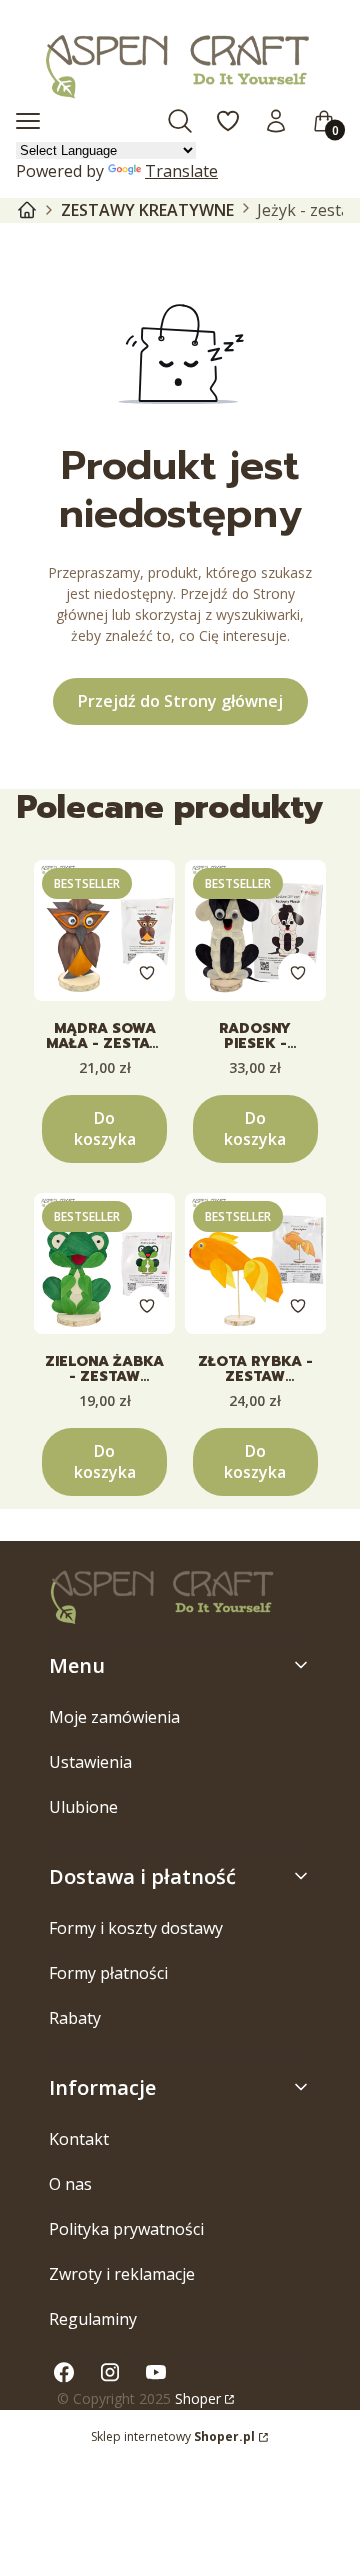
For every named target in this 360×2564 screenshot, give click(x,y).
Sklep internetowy (173, 2436)
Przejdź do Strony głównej (180, 701)
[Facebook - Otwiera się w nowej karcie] (64, 2372)
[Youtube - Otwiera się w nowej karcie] (156, 2372)
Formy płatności (108, 1973)
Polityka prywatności (126, 2229)
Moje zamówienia (114, 1717)
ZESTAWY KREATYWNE (147, 210)
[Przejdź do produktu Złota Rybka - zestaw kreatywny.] (255, 1263)
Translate (181, 171)
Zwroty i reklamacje (122, 2274)
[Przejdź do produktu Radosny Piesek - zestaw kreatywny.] (255, 930)
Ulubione (83, 1807)
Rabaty (75, 2018)
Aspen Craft (27, 210)
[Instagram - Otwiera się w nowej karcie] (110, 2372)
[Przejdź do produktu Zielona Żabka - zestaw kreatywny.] (104, 1263)
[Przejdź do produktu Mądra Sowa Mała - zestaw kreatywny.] (104, 930)
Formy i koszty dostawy (136, 1928)
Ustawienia (90, 1762)
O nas (70, 2184)
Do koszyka (105, 1128)
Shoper (198, 2398)
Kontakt (79, 2139)
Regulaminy (93, 2319)
